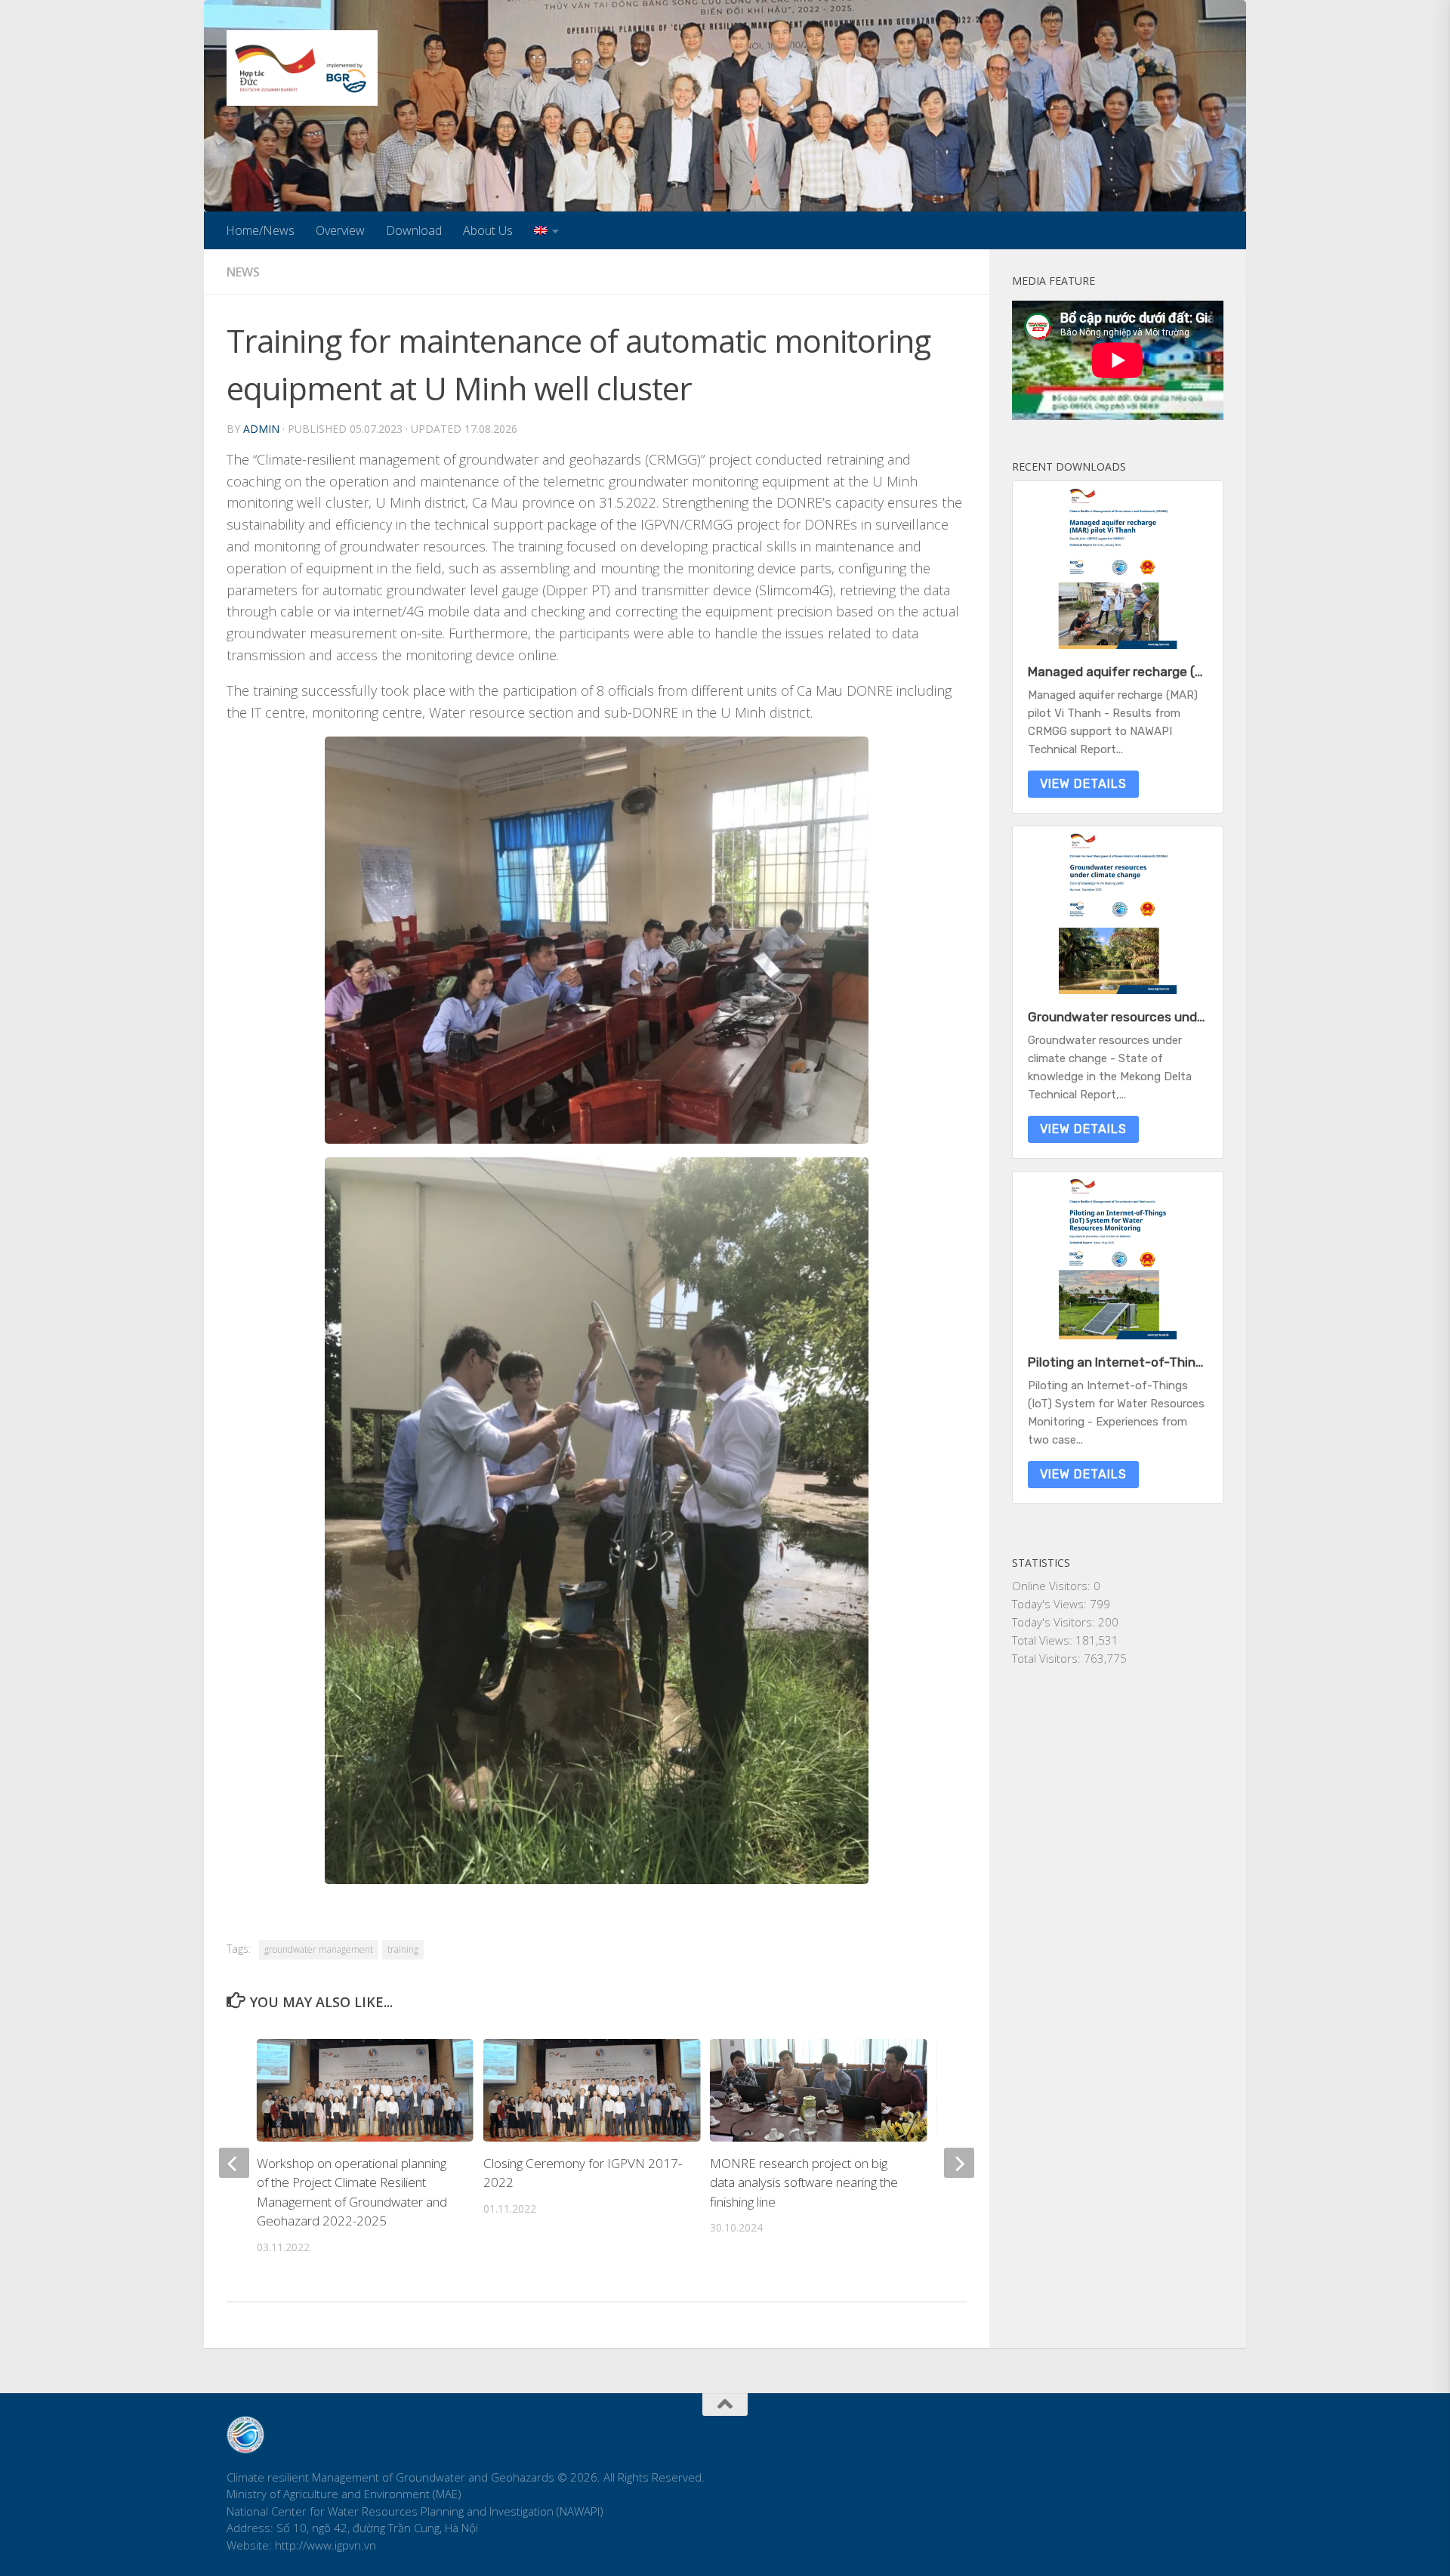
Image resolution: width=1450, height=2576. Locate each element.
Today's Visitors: (1055, 1622)
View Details (1083, 784)
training (403, 1949)
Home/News (260, 230)
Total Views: (1044, 1640)
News (243, 272)
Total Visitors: (1048, 1658)
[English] (546, 230)
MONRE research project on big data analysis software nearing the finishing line (804, 2182)
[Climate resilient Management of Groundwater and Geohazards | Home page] (302, 68)
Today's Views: (1051, 1604)
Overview (340, 230)
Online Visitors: (1053, 1586)
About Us (488, 230)
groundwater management (319, 1949)
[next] (959, 2163)
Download (414, 230)
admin (261, 429)
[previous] (234, 2163)
